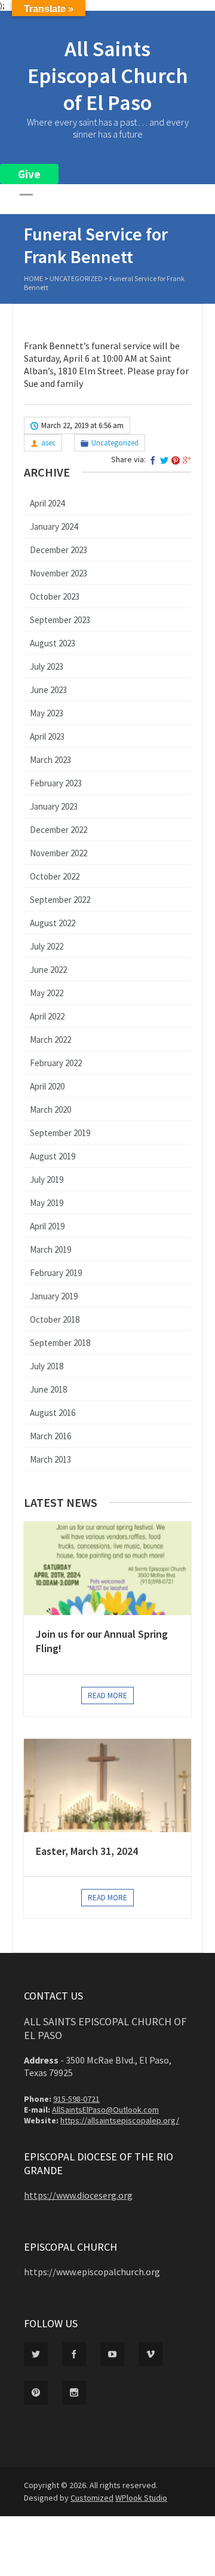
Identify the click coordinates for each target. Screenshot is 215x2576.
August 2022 (53, 923)
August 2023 (53, 643)
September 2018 (60, 1343)
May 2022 (47, 993)
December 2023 (59, 550)
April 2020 (47, 1086)
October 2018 (55, 1319)
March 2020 (50, 1110)
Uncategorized (76, 278)
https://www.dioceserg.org (78, 2195)
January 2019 (54, 1296)
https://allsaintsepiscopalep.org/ (120, 2120)
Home (33, 278)
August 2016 (53, 1413)
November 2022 (59, 853)
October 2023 (55, 596)
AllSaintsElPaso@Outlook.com (105, 2110)
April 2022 (47, 1016)
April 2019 (47, 1226)
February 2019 (56, 1273)
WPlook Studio (141, 2498)
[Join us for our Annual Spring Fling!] (107, 1568)
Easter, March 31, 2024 (87, 1851)
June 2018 (48, 1389)
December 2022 (59, 830)
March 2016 (50, 1436)
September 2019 (60, 1133)
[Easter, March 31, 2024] (107, 1786)
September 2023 (60, 620)
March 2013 (50, 1459)
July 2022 (47, 946)
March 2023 (50, 760)
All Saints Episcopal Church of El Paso (108, 76)
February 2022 (56, 1063)
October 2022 (55, 876)
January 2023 (54, 806)
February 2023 (56, 783)
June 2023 (48, 690)
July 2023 (47, 666)
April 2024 (47, 503)
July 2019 (47, 1179)
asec (48, 443)
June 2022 (48, 970)
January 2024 (54, 527)
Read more (107, 1696)
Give (29, 174)
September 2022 (60, 900)
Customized (92, 2498)
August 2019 (53, 1156)
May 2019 (47, 1203)
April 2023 (47, 736)
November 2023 (59, 573)
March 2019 (50, 1249)
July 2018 (47, 1366)
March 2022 (50, 1040)
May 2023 (47, 713)
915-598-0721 (76, 2099)
